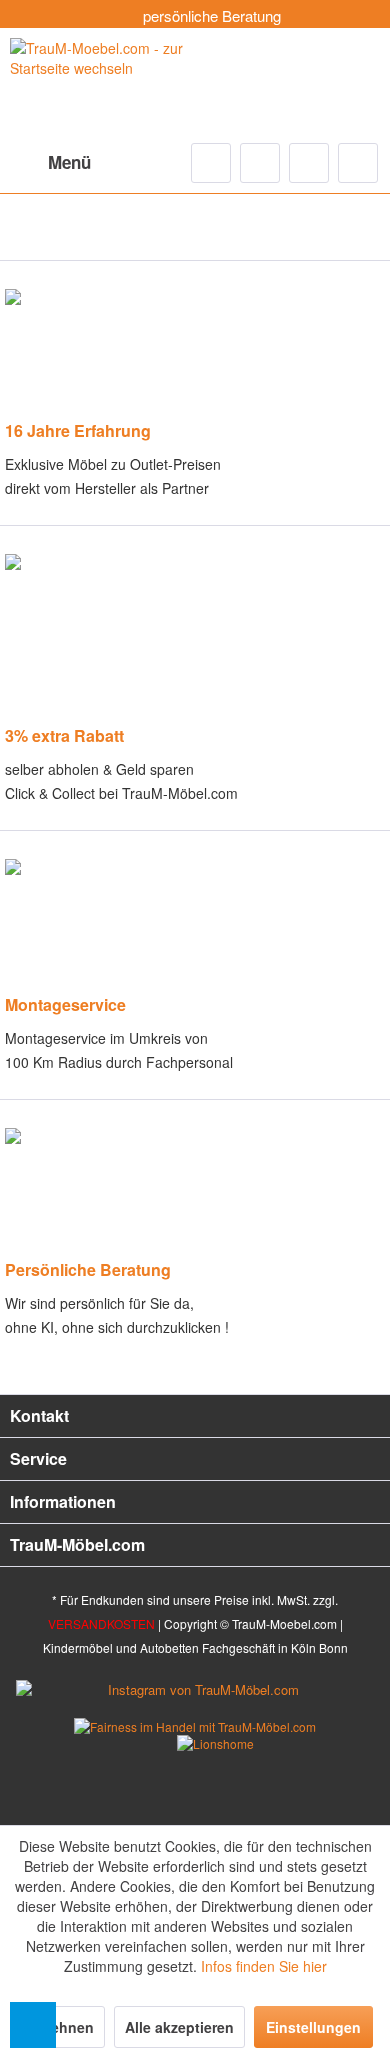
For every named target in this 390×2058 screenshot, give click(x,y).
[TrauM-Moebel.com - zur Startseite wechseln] (102, 82)
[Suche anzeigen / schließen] (211, 163)
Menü (69, 162)
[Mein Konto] (309, 163)
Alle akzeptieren (179, 2027)
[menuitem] (50, 163)
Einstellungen (313, 2027)
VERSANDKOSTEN (101, 1623)
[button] (33, 2025)
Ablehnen (61, 2027)
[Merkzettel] (260, 163)
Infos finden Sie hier (264, 1966)
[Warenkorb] (358, 163)
